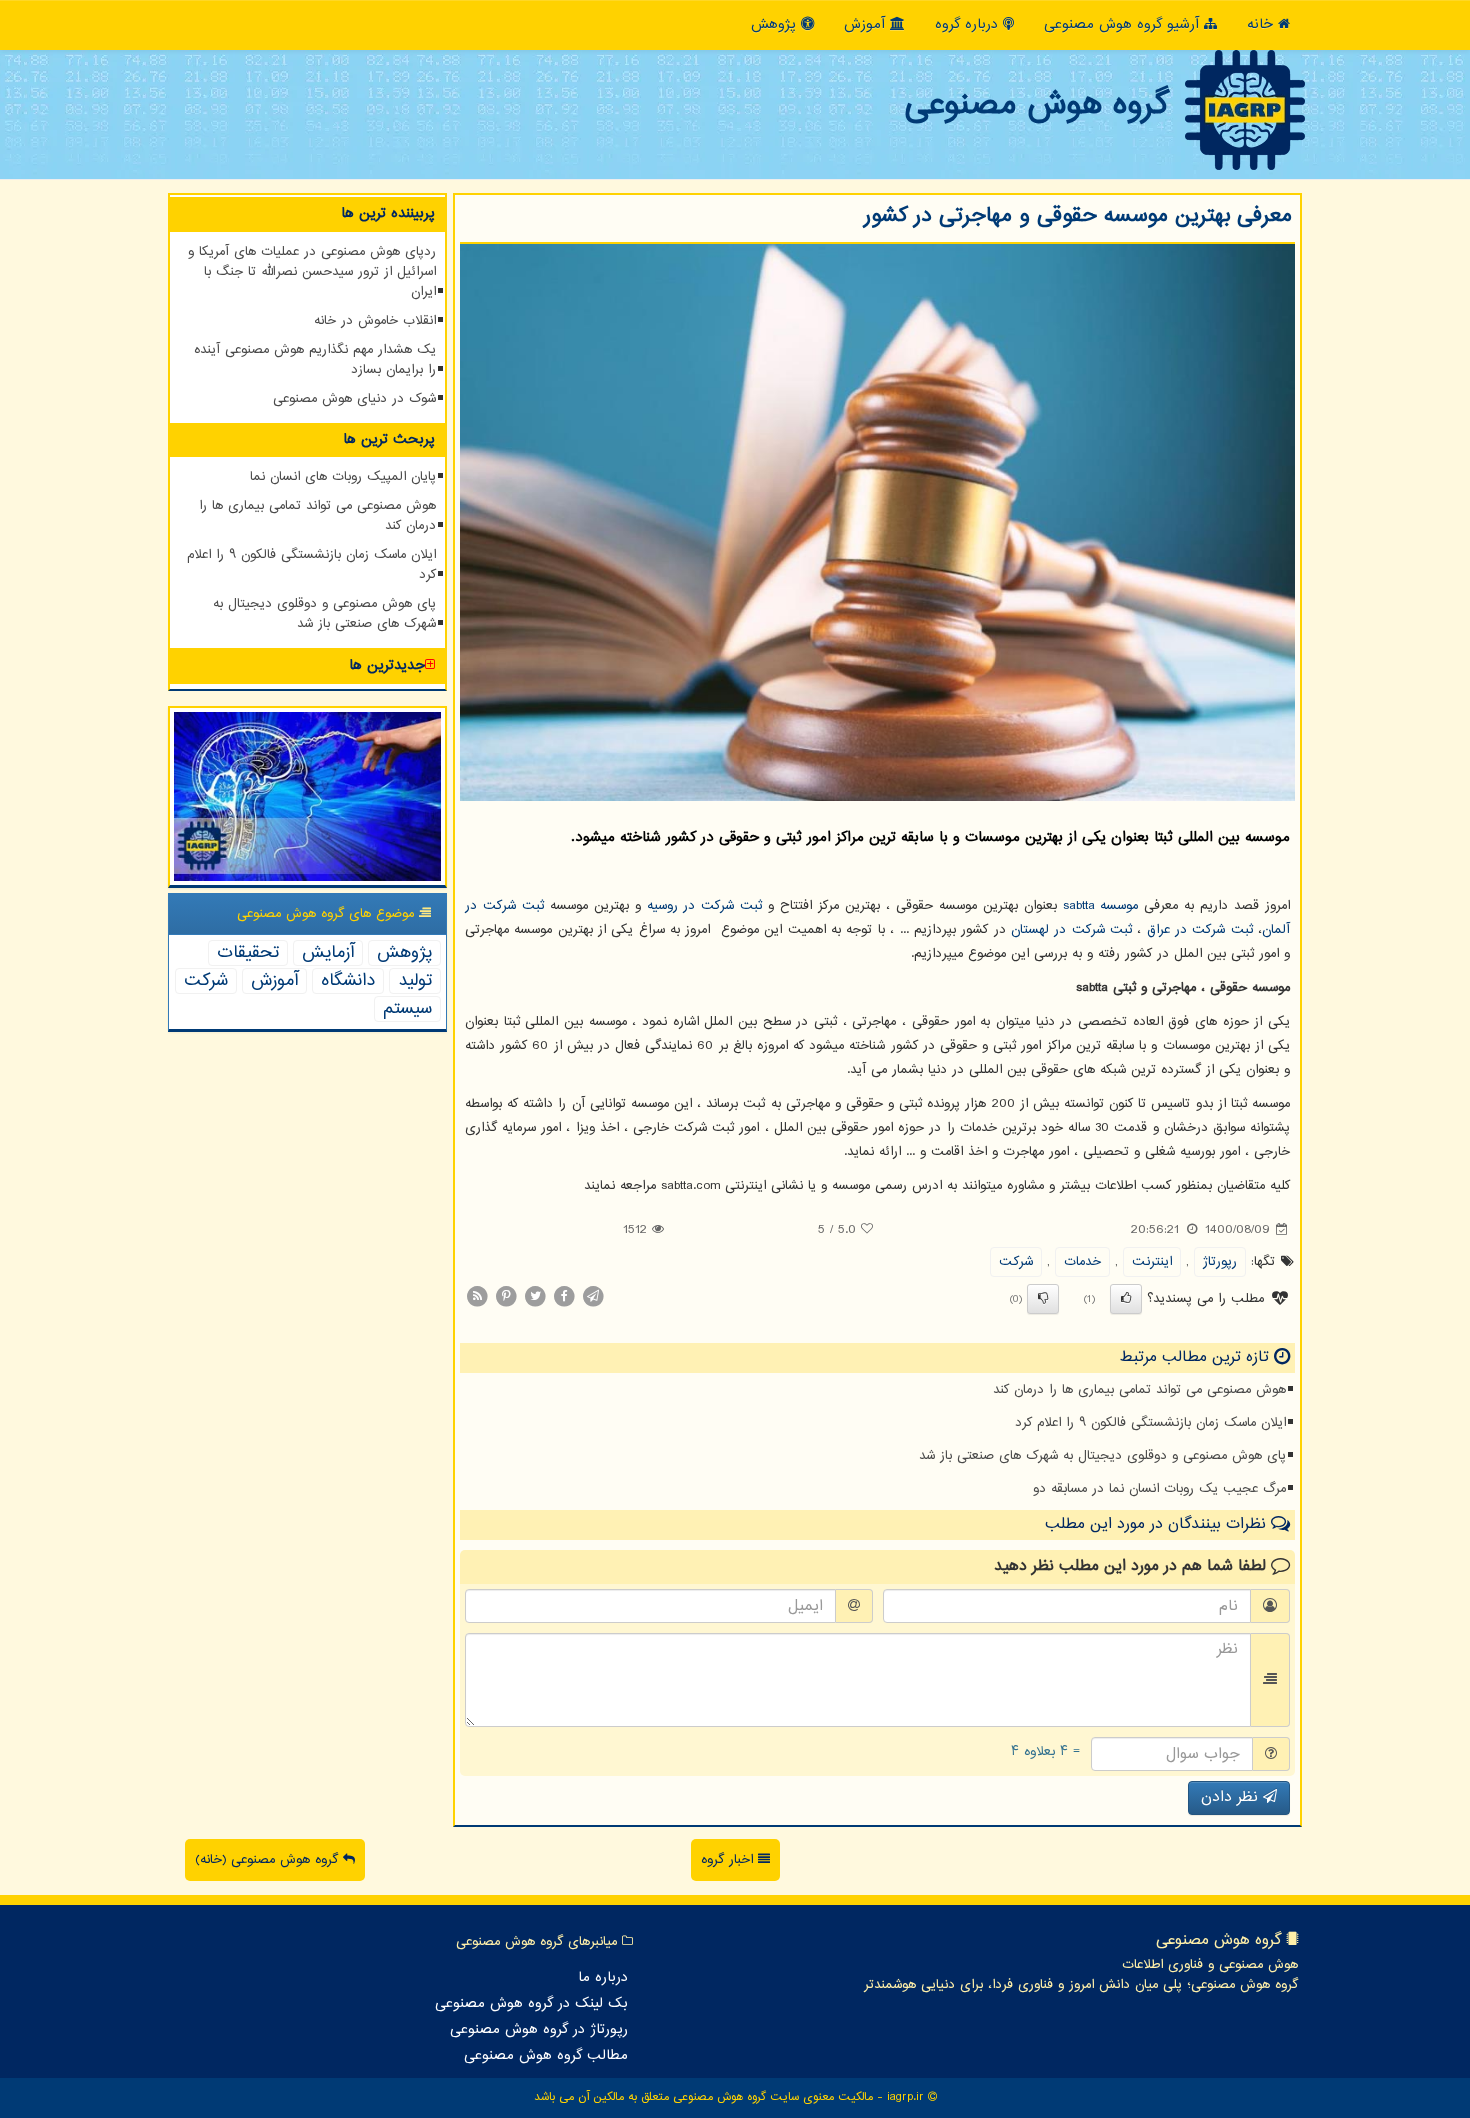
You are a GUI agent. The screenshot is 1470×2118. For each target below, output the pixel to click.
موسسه (1101, 906)
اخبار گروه (729, 1860)
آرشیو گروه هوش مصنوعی (1124, 24)
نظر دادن (1232, 1797)
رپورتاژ (1220, 1262)
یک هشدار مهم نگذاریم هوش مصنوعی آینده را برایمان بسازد (315, 360)
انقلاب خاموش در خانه (375, 321)
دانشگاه (348, 981)
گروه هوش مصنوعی (1036, 105)
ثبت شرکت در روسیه (705, 906)
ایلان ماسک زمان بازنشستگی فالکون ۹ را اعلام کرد (1150, 1423)
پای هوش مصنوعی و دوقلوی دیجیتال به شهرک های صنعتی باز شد (1102, 1456)
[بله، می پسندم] (1126, 1299)
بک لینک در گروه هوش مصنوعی (531, 2004)
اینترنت (1152, 1262)
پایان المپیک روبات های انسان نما (343, 477)
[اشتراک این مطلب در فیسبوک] (564, 1296)
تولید (415, 981)
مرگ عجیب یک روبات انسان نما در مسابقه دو (1159, 1489)
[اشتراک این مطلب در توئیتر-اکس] (535, 1296)
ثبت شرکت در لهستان (1071, 930)
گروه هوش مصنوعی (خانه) (269, 1860)
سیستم (407, 1009)
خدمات (1082, 1262)
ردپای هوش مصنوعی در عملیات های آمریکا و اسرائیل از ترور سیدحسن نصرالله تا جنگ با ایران (312, 272)
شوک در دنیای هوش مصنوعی (354, 399)
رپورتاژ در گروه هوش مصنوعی (539, 2030)
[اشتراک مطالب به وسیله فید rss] (477, 1296)
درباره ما (603, 1978)
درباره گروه (969, 24)
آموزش (867, 24)
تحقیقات (248, 953)
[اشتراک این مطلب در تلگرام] (593, 1296)
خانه (1262, 24)
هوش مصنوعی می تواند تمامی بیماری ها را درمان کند (1139, 1390)
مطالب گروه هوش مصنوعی (546, 2056)
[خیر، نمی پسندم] (1043, 1299)
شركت (1016, 1262)
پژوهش (776, 24)
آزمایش (328, 953)
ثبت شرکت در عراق (1200, 930)
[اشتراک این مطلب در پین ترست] (506, 1296)
